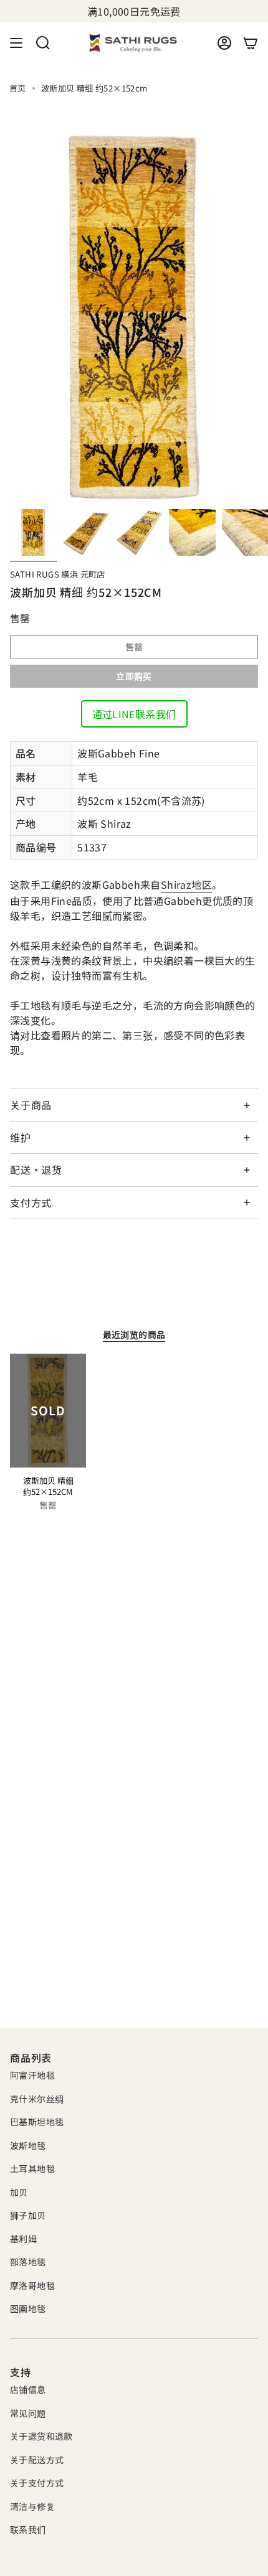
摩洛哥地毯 (32, 2285)
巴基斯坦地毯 (37, 2122)
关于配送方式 (37, 2460)
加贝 (19, 2192)
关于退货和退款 (41, 2436)
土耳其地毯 (32, 2168)
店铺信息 (28, 2389)
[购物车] (251, 43)
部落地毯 (28, 2262)
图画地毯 (28, 2308)
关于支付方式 (37, 2483)
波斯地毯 (28, 2145)
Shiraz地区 (186, 884)
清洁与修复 (32, 2506)
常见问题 (28, 2413)
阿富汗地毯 (32, 2075)
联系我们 (28, 2529)
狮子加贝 (28, 2215)
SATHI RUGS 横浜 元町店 (58, 574)
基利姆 (23, 2239)
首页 (18, 88)
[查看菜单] (16, 43)
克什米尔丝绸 (37, 2099)
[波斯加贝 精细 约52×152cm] (48, 1411)
